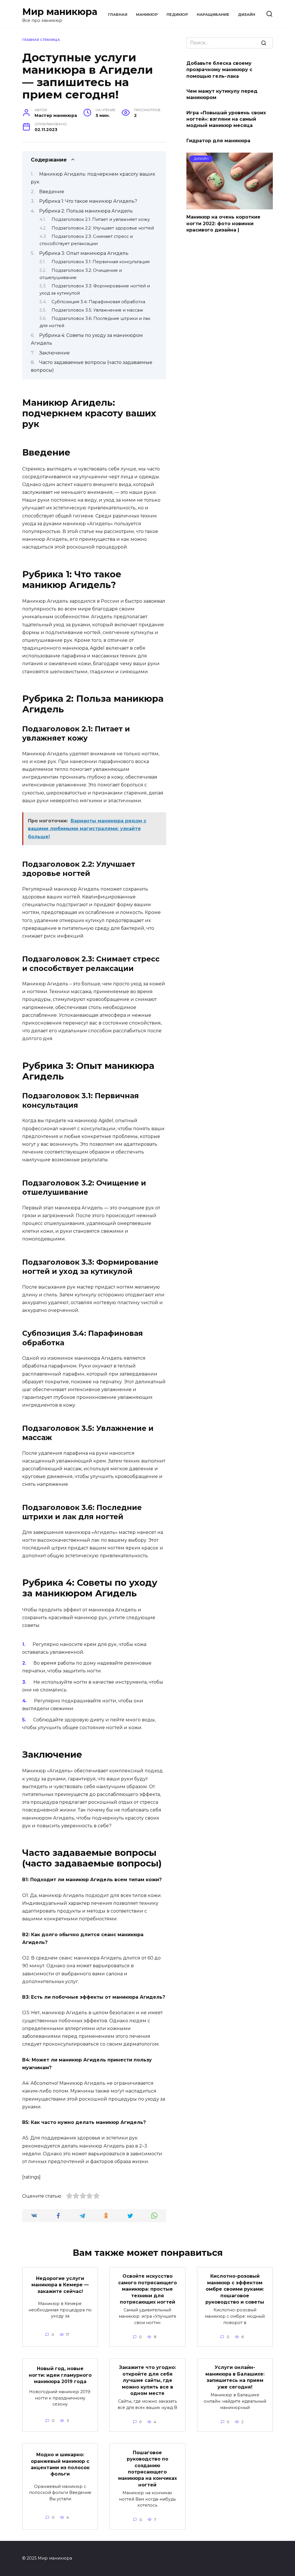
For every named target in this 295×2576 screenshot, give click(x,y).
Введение (52, 192)
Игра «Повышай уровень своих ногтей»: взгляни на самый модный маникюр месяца (226, 119)
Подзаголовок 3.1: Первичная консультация (101, 262)
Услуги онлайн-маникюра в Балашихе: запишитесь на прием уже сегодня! (235, 2377)
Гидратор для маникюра (218, 140)
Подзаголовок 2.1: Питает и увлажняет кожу (101, 219)
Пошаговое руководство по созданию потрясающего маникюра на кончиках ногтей (147, 2468)
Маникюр (147, 15)
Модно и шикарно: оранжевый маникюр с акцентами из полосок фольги (60, 2464)
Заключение (54, 353)
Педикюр (177, 15)
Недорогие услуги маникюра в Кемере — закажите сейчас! (60, 2285)
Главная (118, 15)
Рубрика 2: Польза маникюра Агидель (86, 211)
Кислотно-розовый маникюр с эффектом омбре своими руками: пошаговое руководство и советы (235, 2289)
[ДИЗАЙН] (230, 206)
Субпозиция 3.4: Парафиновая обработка (98, 302)
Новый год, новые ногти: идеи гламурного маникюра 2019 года (60, 2375)
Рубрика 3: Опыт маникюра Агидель (84, 253)
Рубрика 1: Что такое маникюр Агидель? (88, 201)
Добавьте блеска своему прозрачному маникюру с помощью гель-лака (219, 69)
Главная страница (41, 40)
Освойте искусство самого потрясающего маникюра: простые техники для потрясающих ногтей (147, 2289)
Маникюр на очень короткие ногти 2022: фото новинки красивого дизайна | (223, 223)
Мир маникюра (60, 12)
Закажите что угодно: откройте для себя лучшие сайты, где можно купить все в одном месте (147, 2380)
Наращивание (213, 15)
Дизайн (247, 15)
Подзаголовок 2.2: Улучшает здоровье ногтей (103, 228)
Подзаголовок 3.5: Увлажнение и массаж (97, 310)
